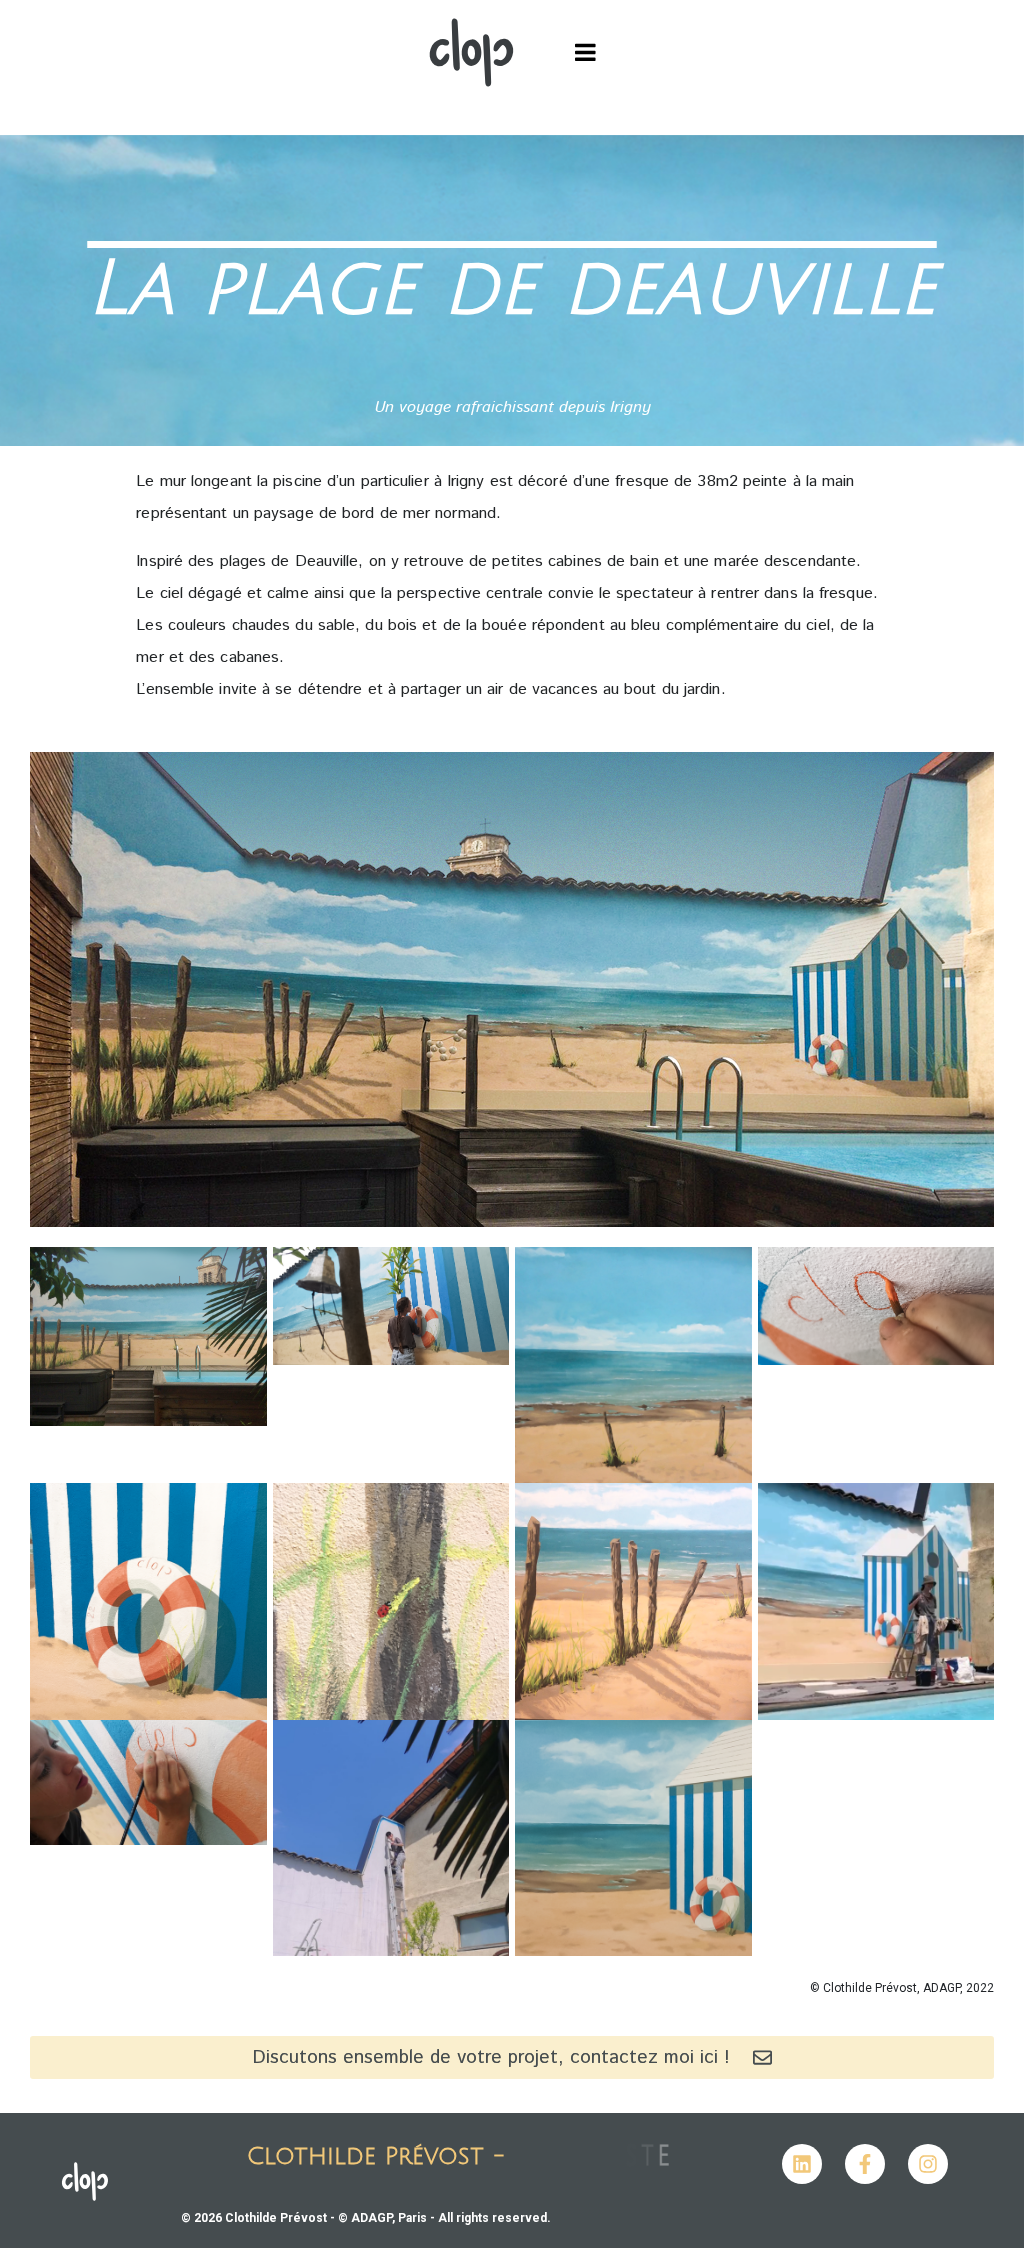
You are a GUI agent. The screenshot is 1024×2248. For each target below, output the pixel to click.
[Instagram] (928, 2164)
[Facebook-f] (865, 2164)
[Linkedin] (802, 2164)
